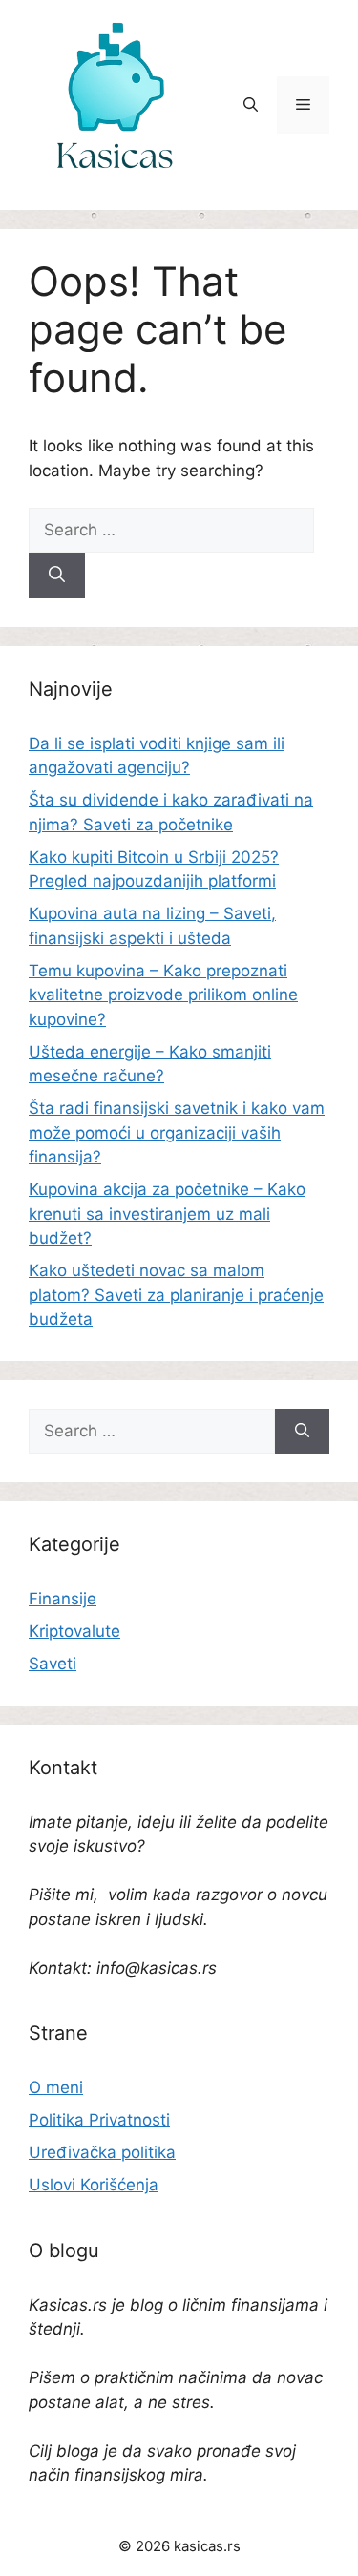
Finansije (63, 1599)
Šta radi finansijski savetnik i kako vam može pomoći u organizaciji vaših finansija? (177, 1132)
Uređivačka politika (102, 2152)
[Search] (57, 576)
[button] (251, 105)
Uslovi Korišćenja (94, 2185)
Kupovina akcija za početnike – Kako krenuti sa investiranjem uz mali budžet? (167, 1214)
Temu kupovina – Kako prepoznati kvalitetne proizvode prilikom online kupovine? (163, 995)
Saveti (53, 1664)
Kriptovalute (74, 1631)
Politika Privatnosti (99, 2120)
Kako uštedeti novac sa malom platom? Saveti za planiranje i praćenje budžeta (176, 1295)
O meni (56, 2087)
